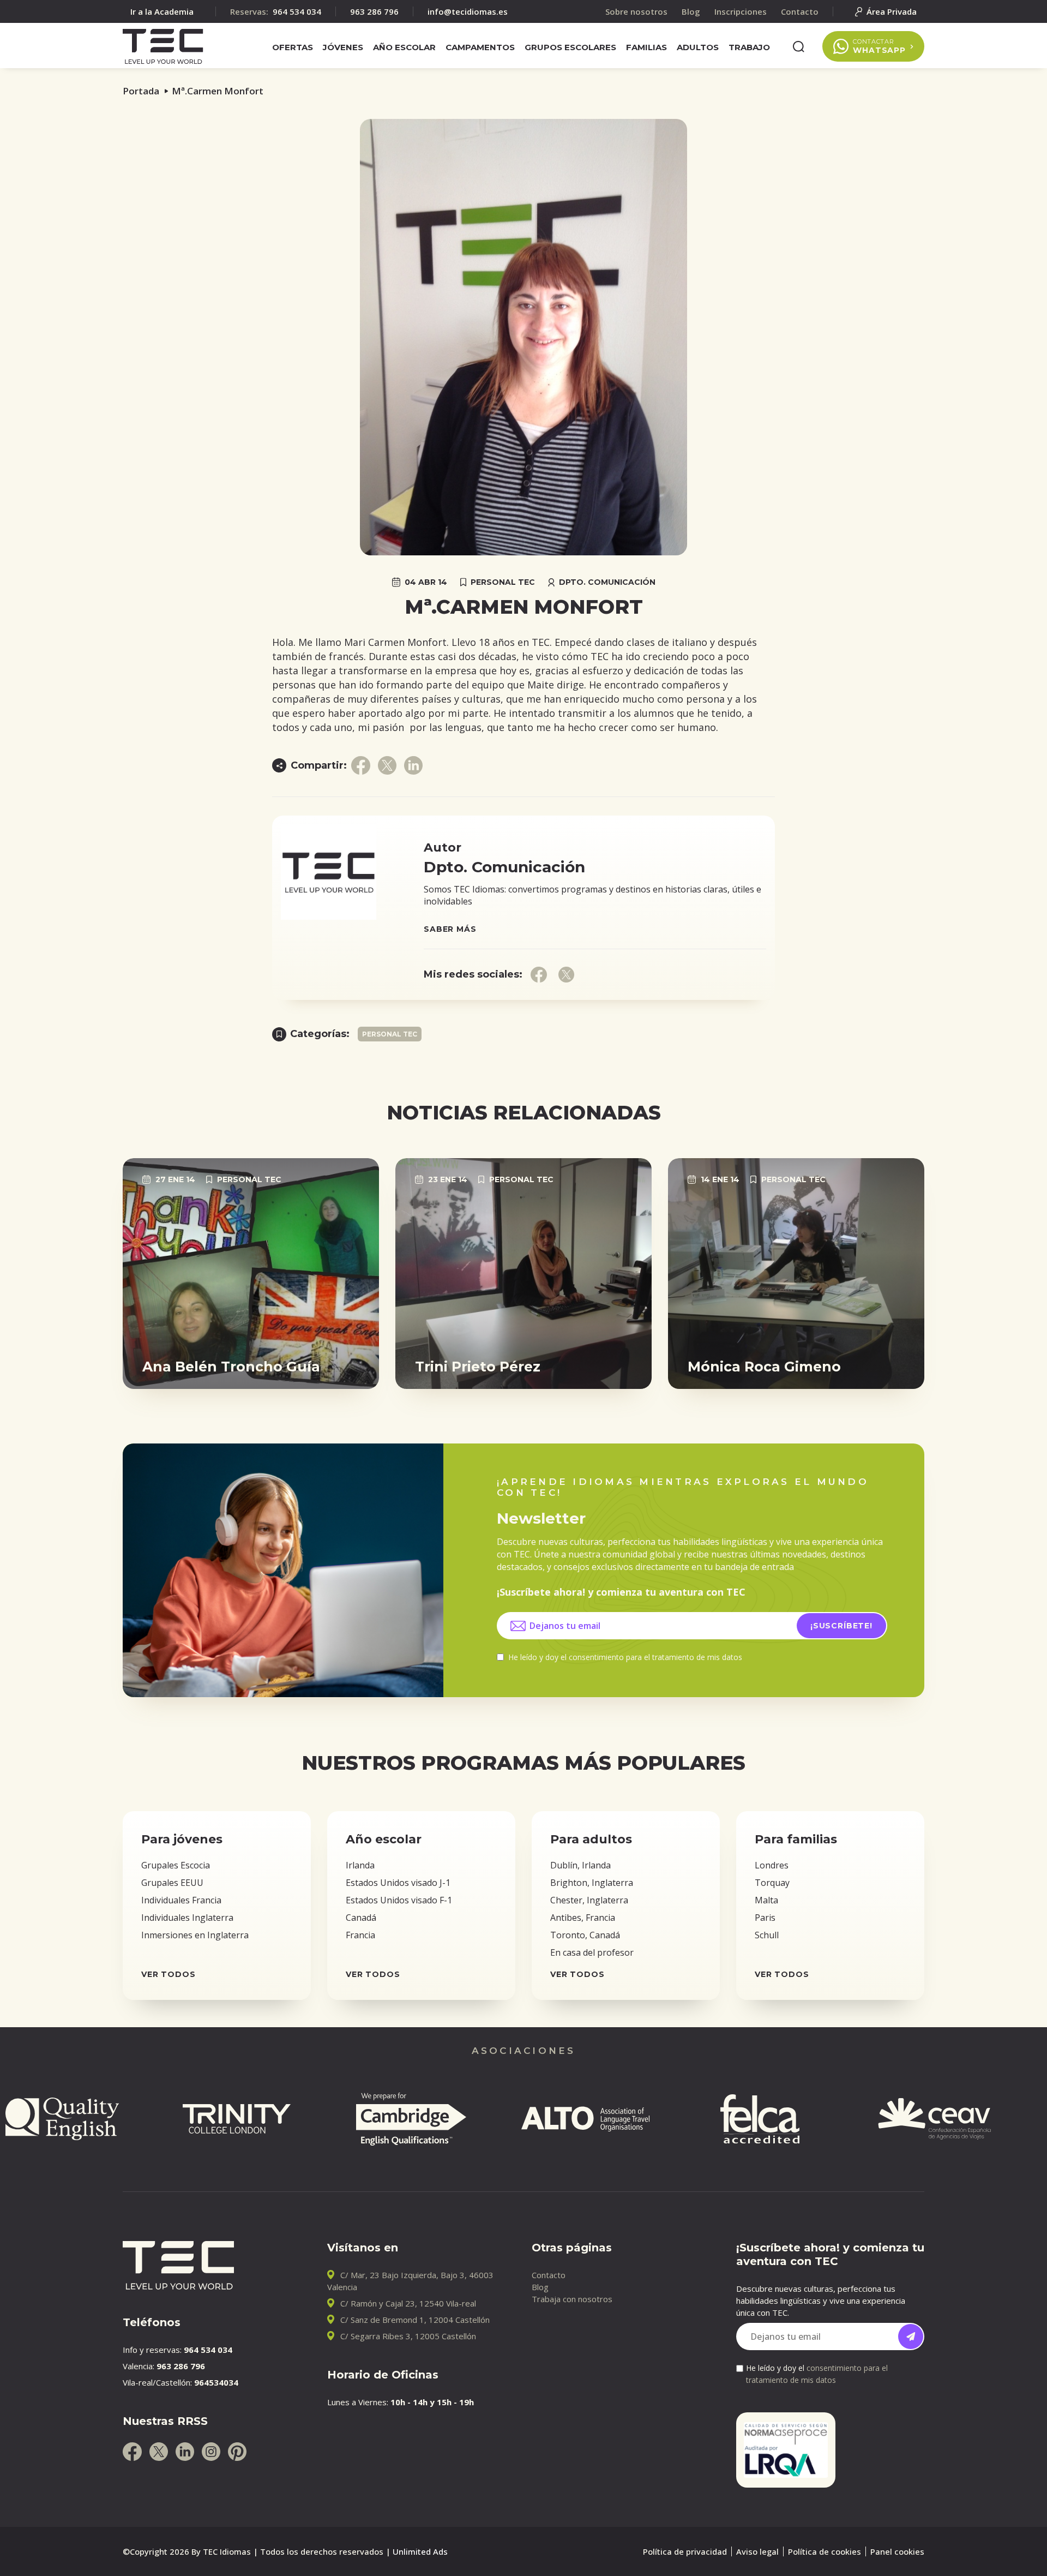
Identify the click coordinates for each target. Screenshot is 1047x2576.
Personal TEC (503, 582)
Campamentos (480, 47)
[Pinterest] (237, 2452)
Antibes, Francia (583, 1918)
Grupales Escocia (176, 1865)
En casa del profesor (592, 1952)
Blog (540, 2287)
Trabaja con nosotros (572, 2299)
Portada (141, 91)
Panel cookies (897, 2551)
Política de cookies (825, 2551)
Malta (766, 1900)
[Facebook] (132, 2452)
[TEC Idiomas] (163, 46)
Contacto (549, 2275)
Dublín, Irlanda (580, 1865)
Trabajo (749, 47)
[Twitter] (159, 2452)
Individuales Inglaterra (187, 1918)
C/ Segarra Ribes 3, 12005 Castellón (408, 2336)
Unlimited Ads (420, 2551)
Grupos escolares (570, 47)
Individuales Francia (181, 1900)
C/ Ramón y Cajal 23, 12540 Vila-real (408, 2303)
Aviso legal (757, 2551)
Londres (772, 1865)
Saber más (450, 929)
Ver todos (169, 1974)
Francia (360, 1935)
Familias (646, 47)
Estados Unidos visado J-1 (398, 1883)
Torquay (772, 1883)
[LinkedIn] (185, 2452)
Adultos (698, 47)
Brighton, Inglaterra (592, 1883)
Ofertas (293, 47)
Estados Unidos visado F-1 (399, 1900)
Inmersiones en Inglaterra (195, 1935)
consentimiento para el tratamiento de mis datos (655, 1657)
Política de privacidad (685, 2551)
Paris (765, 1918)
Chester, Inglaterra (589, 1900)
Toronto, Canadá (585, 1935)
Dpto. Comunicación (607, 582)
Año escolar (404, 47)
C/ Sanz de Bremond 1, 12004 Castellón (415, 2320)
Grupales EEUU (172, 1883)
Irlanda (360, 1865)
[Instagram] (211, 2452)
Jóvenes (343, 47)
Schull (767, 1935)
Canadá (361, 1918)
